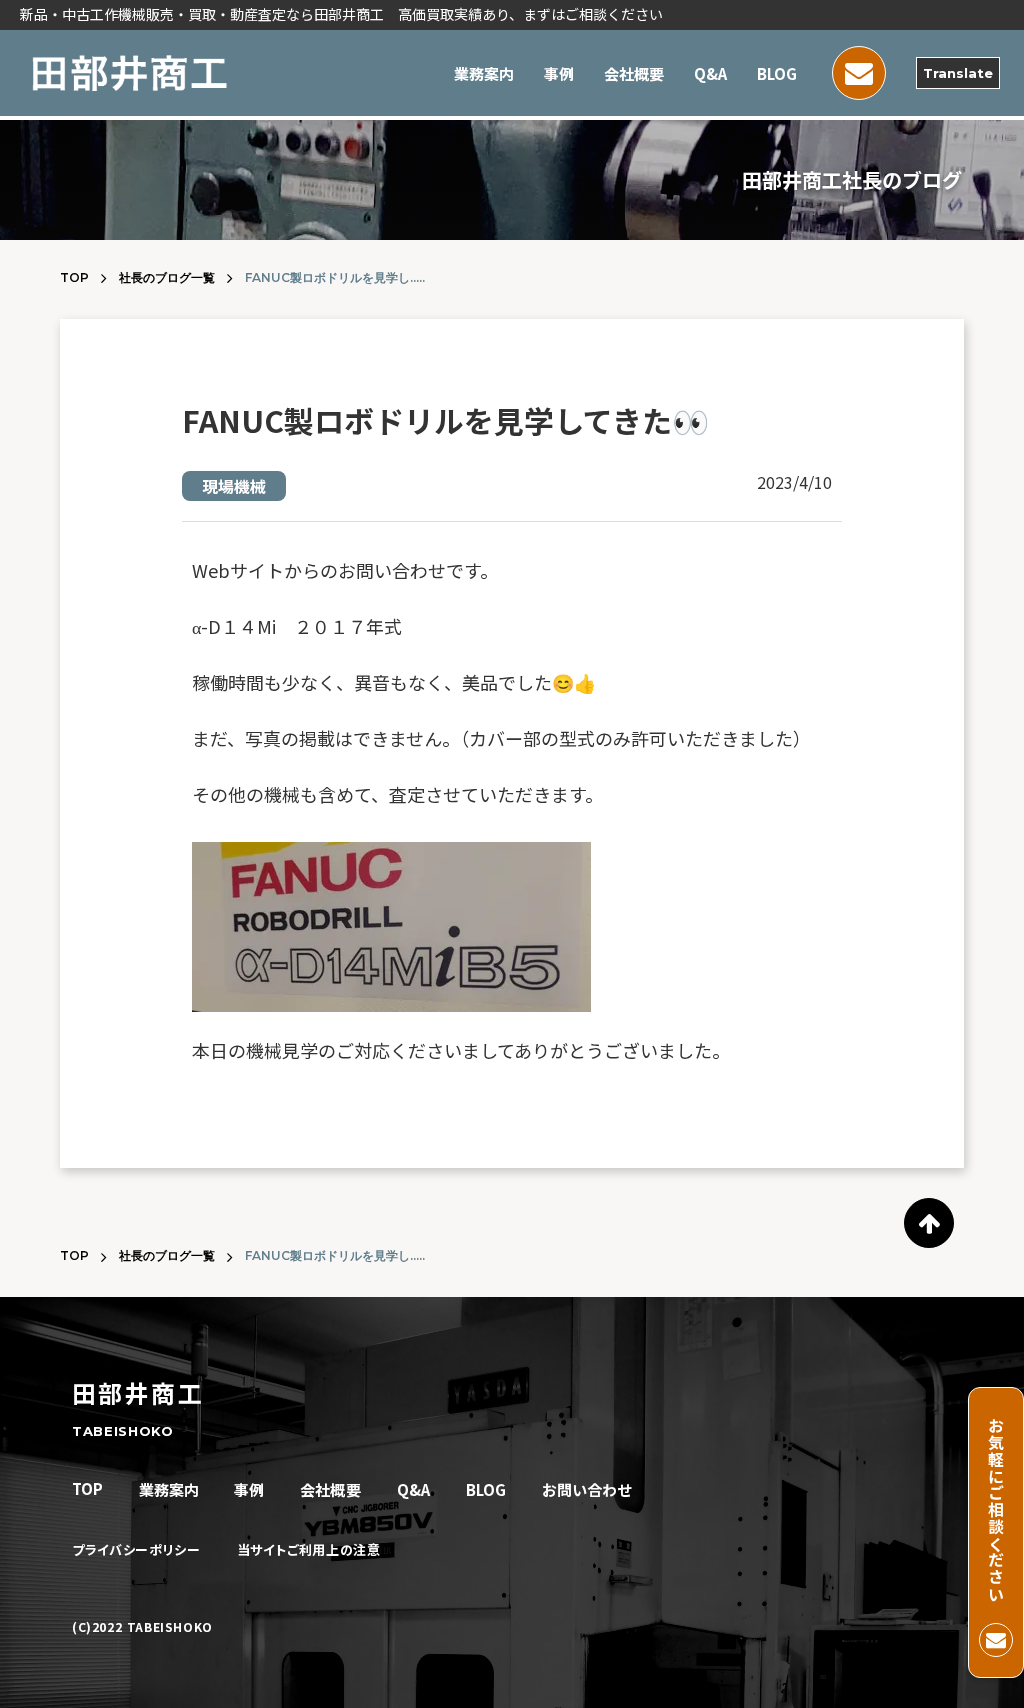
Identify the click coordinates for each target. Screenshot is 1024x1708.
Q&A (710, 73)
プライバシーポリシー (136, 1550)
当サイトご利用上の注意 (309, 1550)
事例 (559, 73)
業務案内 (484, 73)
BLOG (777, 73)
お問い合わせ (587, 1489)
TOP (74, 277)
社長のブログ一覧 (167, 277)
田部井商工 (138, 1393)
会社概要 (634, 73)
